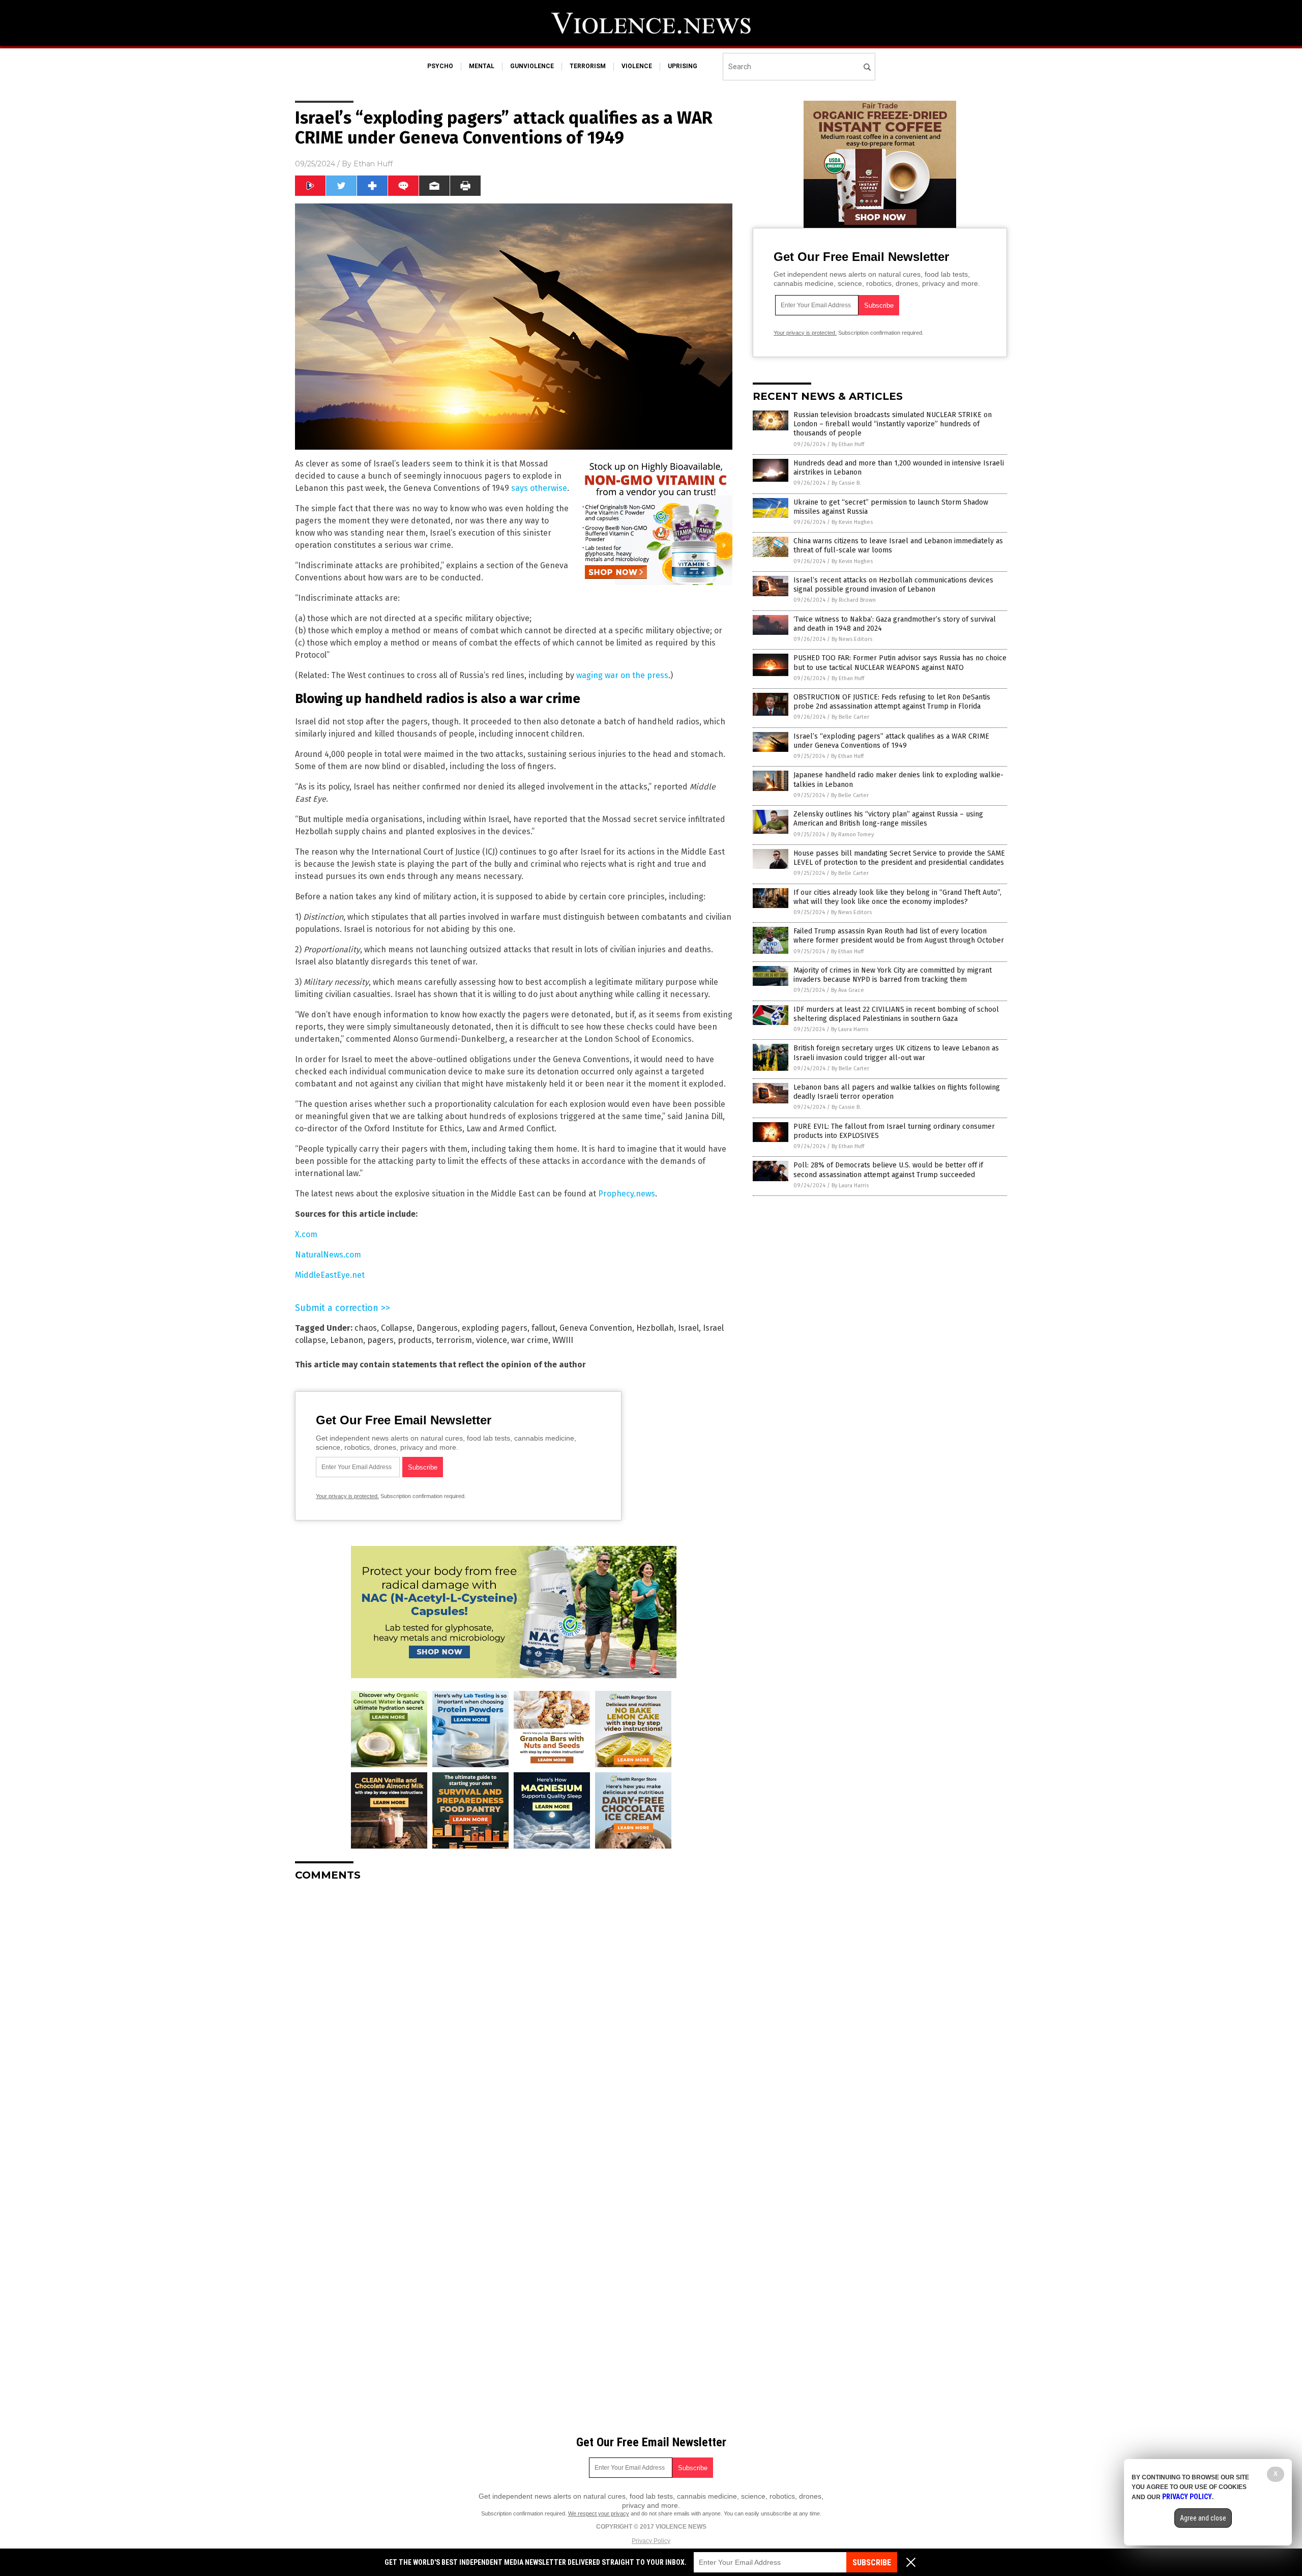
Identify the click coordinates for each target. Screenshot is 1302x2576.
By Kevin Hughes (852, 522)
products (415, 1340)
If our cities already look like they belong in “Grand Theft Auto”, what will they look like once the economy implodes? (897, 897)
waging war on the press (622, 675)
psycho (440, 66)
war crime (530, 1340)
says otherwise (539, 488)
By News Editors (852, 639)
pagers (380, 1340)
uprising (683, 66)
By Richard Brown (854, 600)
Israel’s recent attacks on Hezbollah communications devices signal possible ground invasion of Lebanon (893, 585)
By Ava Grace (848, 990)
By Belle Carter (850, 717)
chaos (366, 1328)
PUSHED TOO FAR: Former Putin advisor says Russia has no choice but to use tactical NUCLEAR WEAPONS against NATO (900, 663)
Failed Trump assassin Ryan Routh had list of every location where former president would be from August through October (899, 936)
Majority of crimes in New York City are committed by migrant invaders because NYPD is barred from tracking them (893, 975)
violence (637, 66)
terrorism (588, 66)
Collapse (397, 1328)
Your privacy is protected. (347, 1496)
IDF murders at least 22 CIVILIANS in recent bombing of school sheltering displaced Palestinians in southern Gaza (896, 1014)
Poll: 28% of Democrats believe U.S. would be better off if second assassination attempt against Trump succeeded (888, 1170)
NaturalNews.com (328, 1255)
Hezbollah (655, 1328)
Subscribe (872, 2563)
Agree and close (1203, 2518)
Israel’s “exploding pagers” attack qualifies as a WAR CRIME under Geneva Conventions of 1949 (891, 741)
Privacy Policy (651, 2541)
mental (482, 66)
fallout (543, 1328)
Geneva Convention (596, 1328)
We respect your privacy (599, 2513)
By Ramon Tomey (852, 835)
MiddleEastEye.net (330, 1275)
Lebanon (347, 1340)
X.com (306, 1234)
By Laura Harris (850, 1029)
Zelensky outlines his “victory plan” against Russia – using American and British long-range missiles (888, 819)
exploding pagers (495, 1328)
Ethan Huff (373, 164)
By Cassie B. (846, 483)
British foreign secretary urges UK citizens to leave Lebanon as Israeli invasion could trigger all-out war (896, 1053)
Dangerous (437, 1328)
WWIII (563, 1340)
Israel (688, 1328)
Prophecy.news (627, 1194)
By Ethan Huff (848, 444)
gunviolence (532, 66)
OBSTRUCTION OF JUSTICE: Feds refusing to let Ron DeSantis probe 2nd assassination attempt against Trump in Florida (892, 702)
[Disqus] (514, 2016)
